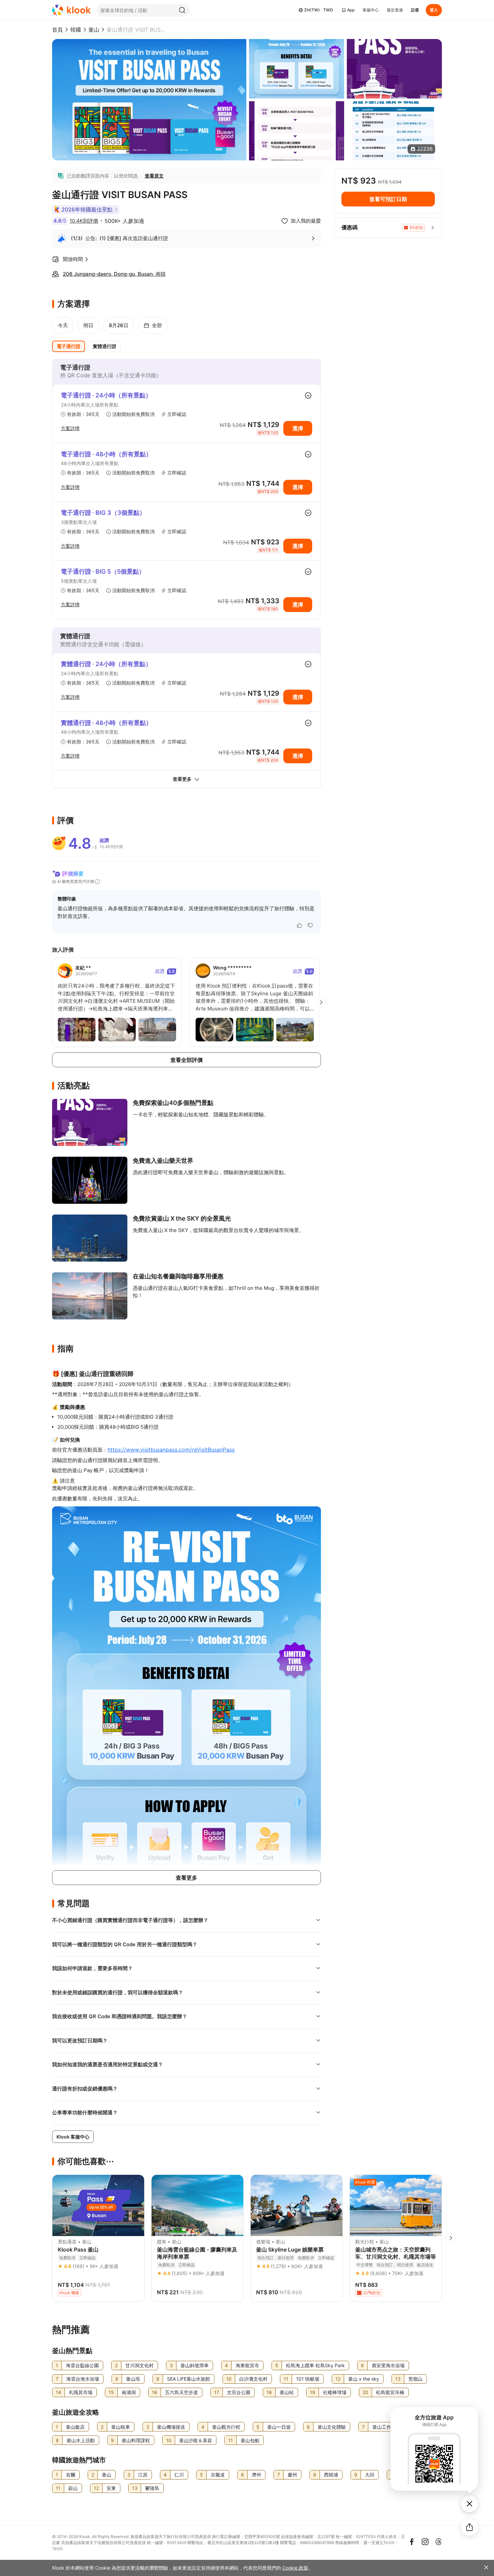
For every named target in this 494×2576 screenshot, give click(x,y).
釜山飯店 (75, 2427)
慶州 (292, 2475)
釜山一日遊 (279, 2427)
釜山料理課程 (136, 2440)
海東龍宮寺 (247, 2365)
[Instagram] (425, 2542)
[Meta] (412, 2542)
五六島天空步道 (181, 2392)
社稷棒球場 (335, 2392)
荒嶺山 (415, 2379)
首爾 (71, 2475)
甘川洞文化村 (139, 2365)
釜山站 (287, 2392)
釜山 (94, 30)
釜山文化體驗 (332, 2427)
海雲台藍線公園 (82, 2365)
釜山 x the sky (364, 2379)
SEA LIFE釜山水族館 (189, 2379)
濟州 (256, 2475)
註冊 (415, 10)
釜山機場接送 (171, 2427)
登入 (434, 10)
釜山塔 (133, 2379)
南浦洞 (129, 2392)
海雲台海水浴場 (83, 2379)
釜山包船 (250, 2440)
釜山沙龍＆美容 (196, 2440)
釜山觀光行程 (226, 2427)
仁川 (179, 2475)
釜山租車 (121, 2427)
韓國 (76, 30)
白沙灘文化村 (253, 2379)
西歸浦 (331, 2475)
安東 (111, 2488)
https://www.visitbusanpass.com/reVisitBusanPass (171, 1450)
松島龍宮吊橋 (390, 2392)
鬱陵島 (152, 2488)
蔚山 (73, 2488)
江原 (143, 2475)
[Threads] (439, 2542)
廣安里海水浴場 (388, 2365)
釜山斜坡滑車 (195, 2365)
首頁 (57, 30)
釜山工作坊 (384, 2427)
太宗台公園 (239, 2392)
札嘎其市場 (81, 2392)
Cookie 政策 (295, 2568)
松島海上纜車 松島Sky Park (315, 2365)
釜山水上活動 (81, 2440)
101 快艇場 (308, 2379)
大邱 (370, 2475)
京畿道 (218, 2475)
